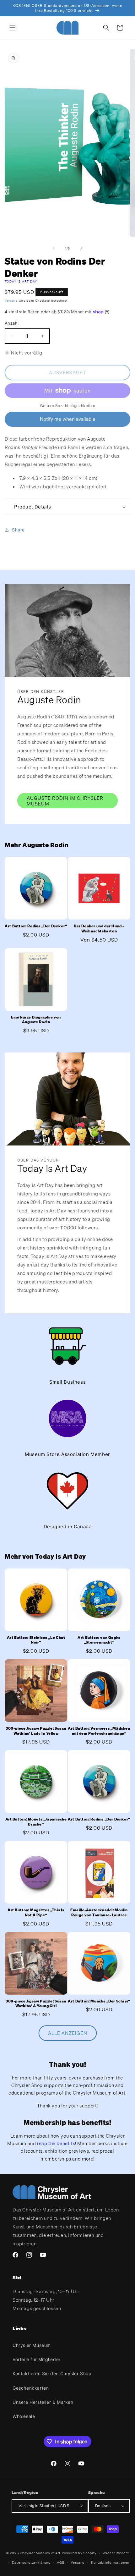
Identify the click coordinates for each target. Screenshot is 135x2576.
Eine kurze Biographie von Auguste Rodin (36, 1020)
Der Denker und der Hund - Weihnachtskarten (99, 928)
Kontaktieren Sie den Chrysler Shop (52, 2373)
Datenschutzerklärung (31, 2562)
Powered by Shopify (79, 2553)
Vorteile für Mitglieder (37, 2359)
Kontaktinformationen (110, 2562)
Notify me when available (68, 419)
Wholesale (24, 2416)
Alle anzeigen (68, 2033)
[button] (13, 28)
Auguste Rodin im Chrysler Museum (65, 801)
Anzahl (12, 323)
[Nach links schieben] (54, 248)
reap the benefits (56, 2143)
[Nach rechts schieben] (81, 248)
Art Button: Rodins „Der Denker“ (36, 926)
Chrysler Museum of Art (40, 2553)
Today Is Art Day (21, 281)
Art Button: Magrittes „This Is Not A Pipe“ (36, 1912)
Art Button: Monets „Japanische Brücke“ (36, 1822)
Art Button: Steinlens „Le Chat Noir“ (36, 1640)
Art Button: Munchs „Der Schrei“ (99, 2001)
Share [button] (18, 530)
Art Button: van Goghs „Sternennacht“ (99, 1640)
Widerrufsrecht (116, 2553)
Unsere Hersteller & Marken (43, 2402)
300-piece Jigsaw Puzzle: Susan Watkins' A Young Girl (36, 2004)
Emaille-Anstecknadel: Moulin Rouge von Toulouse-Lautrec (99, 1912)
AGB (61, 2562)
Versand (11, 301)
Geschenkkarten (31, 2388)
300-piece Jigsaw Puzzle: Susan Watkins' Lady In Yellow (36, 1731)
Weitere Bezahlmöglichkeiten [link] (68, 406)
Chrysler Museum (32, 2345)
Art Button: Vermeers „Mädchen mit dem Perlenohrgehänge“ (99, 1731)
